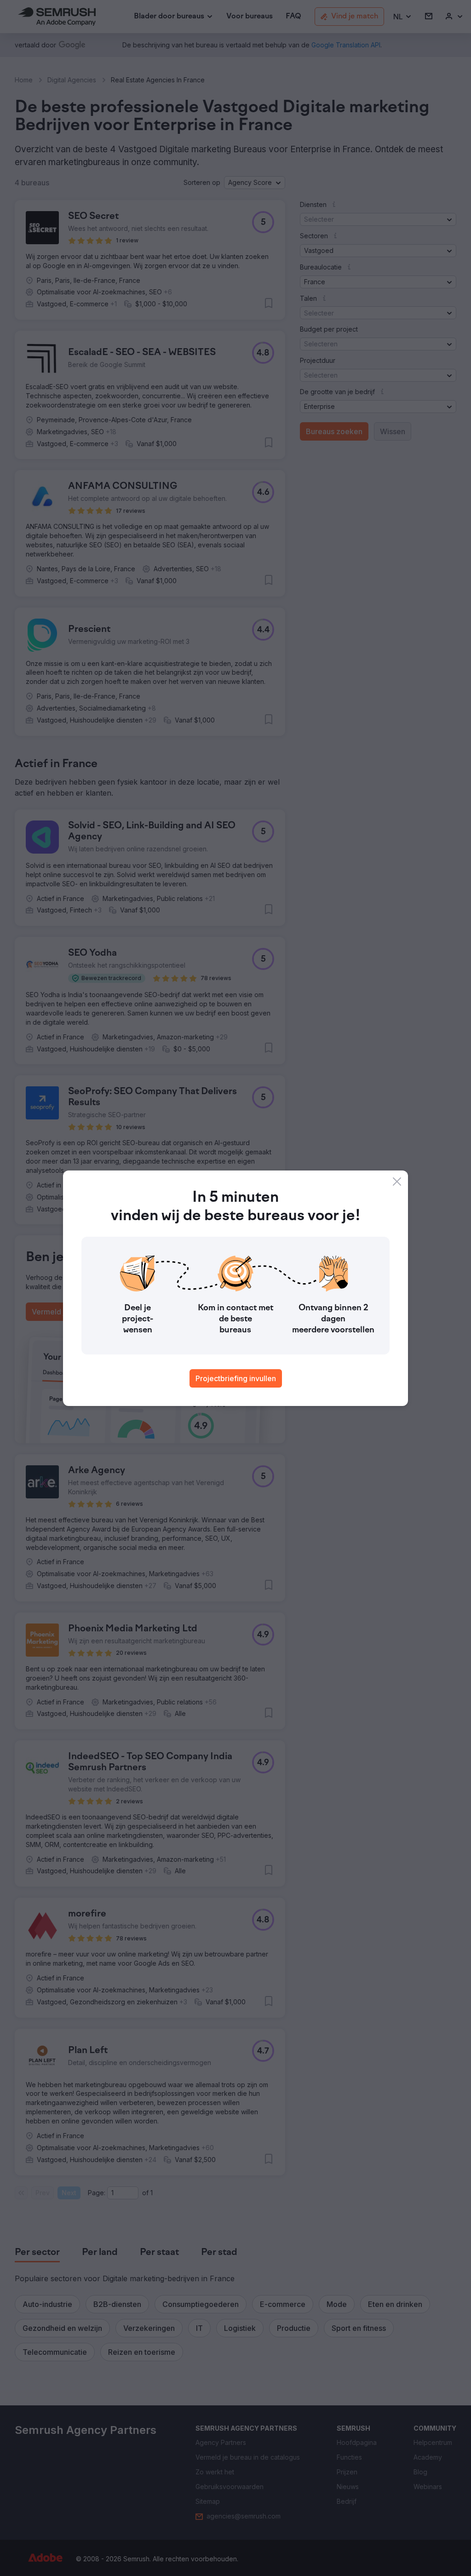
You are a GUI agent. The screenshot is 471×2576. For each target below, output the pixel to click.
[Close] (397, 1182)
